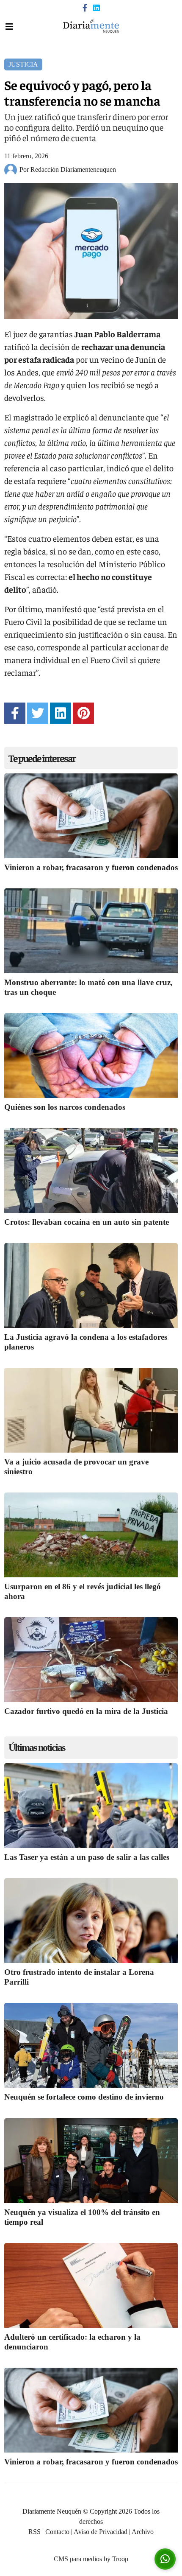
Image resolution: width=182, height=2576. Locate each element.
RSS (34, 2532)
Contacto (57, 2532)
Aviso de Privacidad (101, 2532)
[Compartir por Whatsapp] (165, 2559)
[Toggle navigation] (9, 27)
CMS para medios (78, 2559)
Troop (120, 2559)
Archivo (143, 2532)
